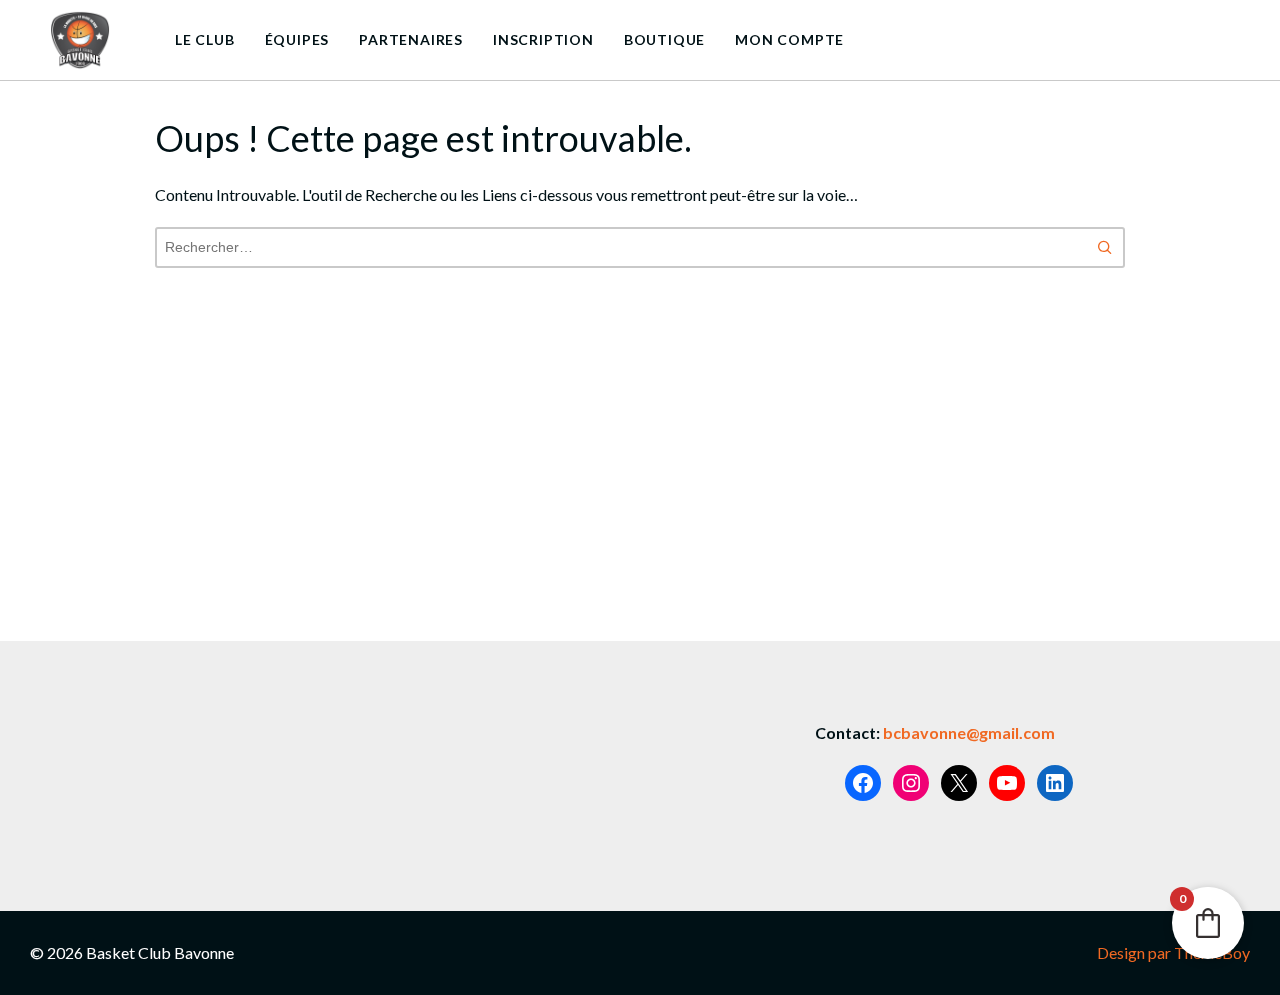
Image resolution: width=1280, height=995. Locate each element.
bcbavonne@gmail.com (969, 732)
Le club (205, 39)
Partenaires (411, 39)
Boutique (664, 39)
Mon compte (789, 39)
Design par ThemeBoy (1173, 952)
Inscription (543, 39)
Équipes (297, 39)
